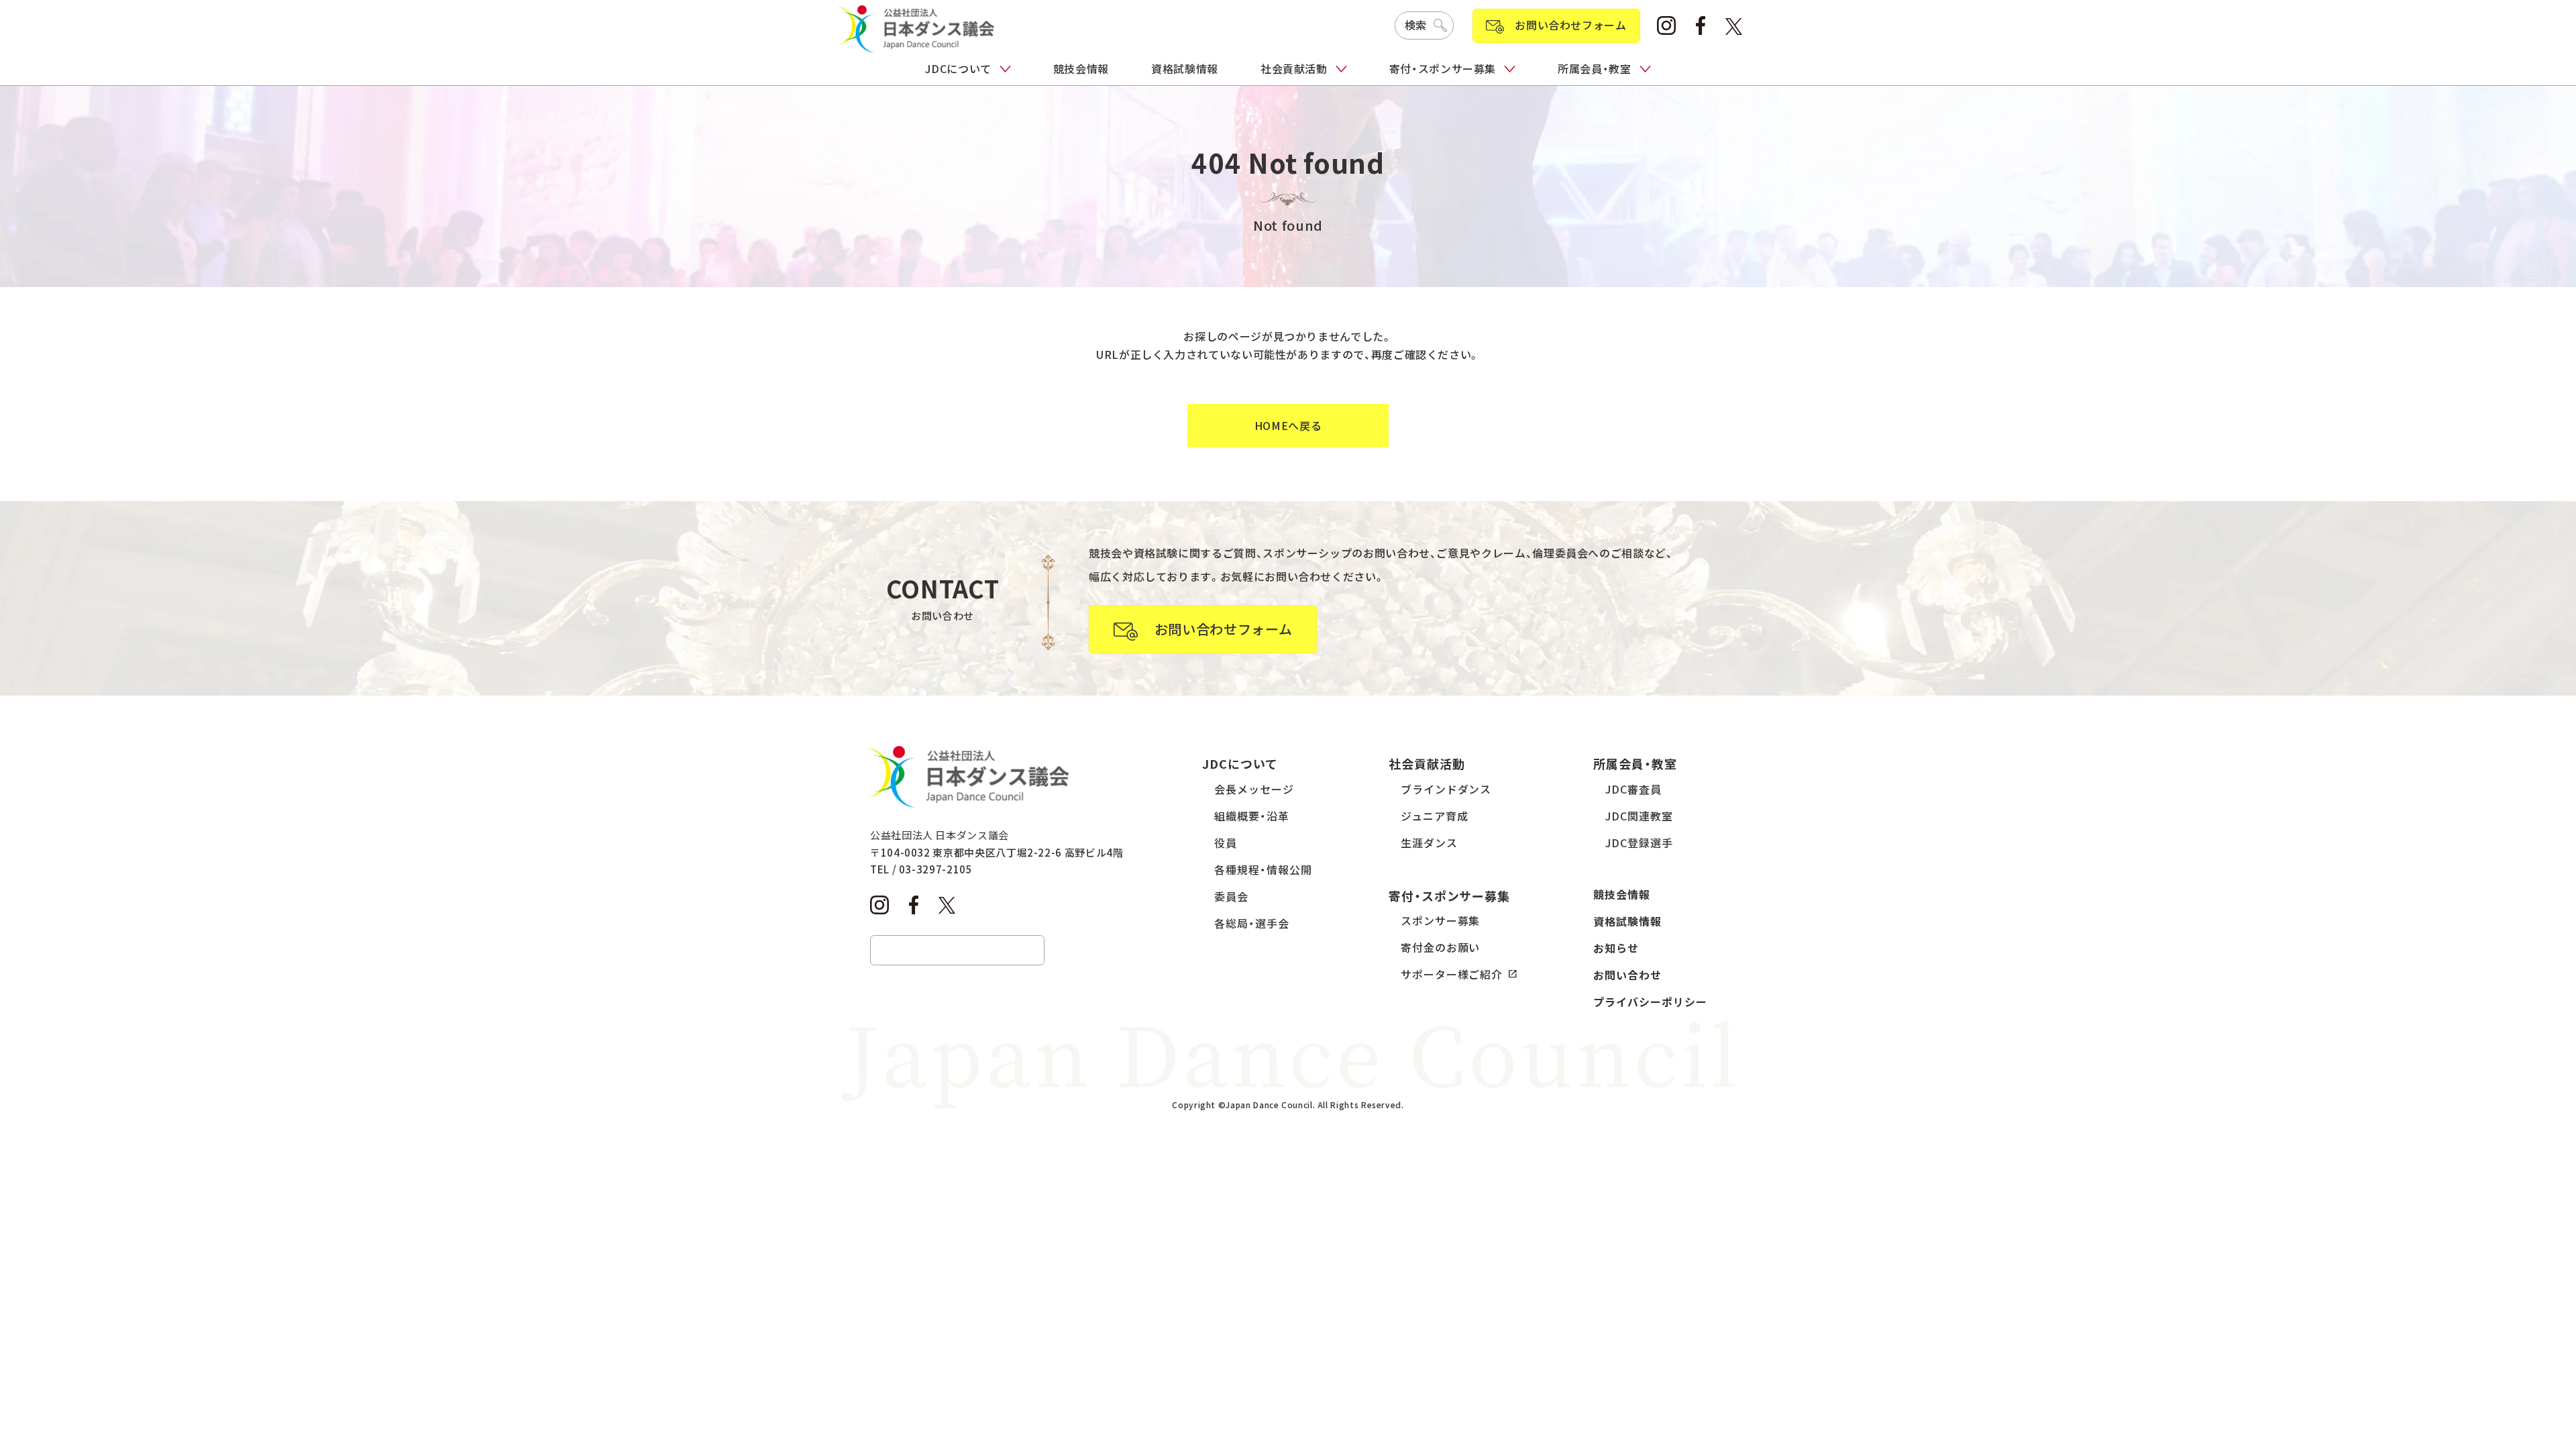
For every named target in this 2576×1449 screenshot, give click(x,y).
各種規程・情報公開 (1263, 869)
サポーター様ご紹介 (1452, 974)
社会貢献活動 (1294, 68)
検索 (1416, 25)
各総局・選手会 (1252, 923)
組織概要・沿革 (1252, 816)
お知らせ (1616, 948)
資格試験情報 (1185, 68)
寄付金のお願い (1441, 947)
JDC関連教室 (1639, 816)
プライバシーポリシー (1650, 1002)
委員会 (1231, 896)
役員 (1226, 843)
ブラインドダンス (1446, 789)
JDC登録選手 (1639, 843)
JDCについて (958, 68)
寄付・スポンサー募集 (1443, 68)
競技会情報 (1081, 68)
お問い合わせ (1627, 975)
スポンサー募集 (1441, 920)
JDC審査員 (1633, 789)
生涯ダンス (1429, 843)
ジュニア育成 (1435, 816)
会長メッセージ (1254, 789)
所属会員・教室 (1594, 68)
